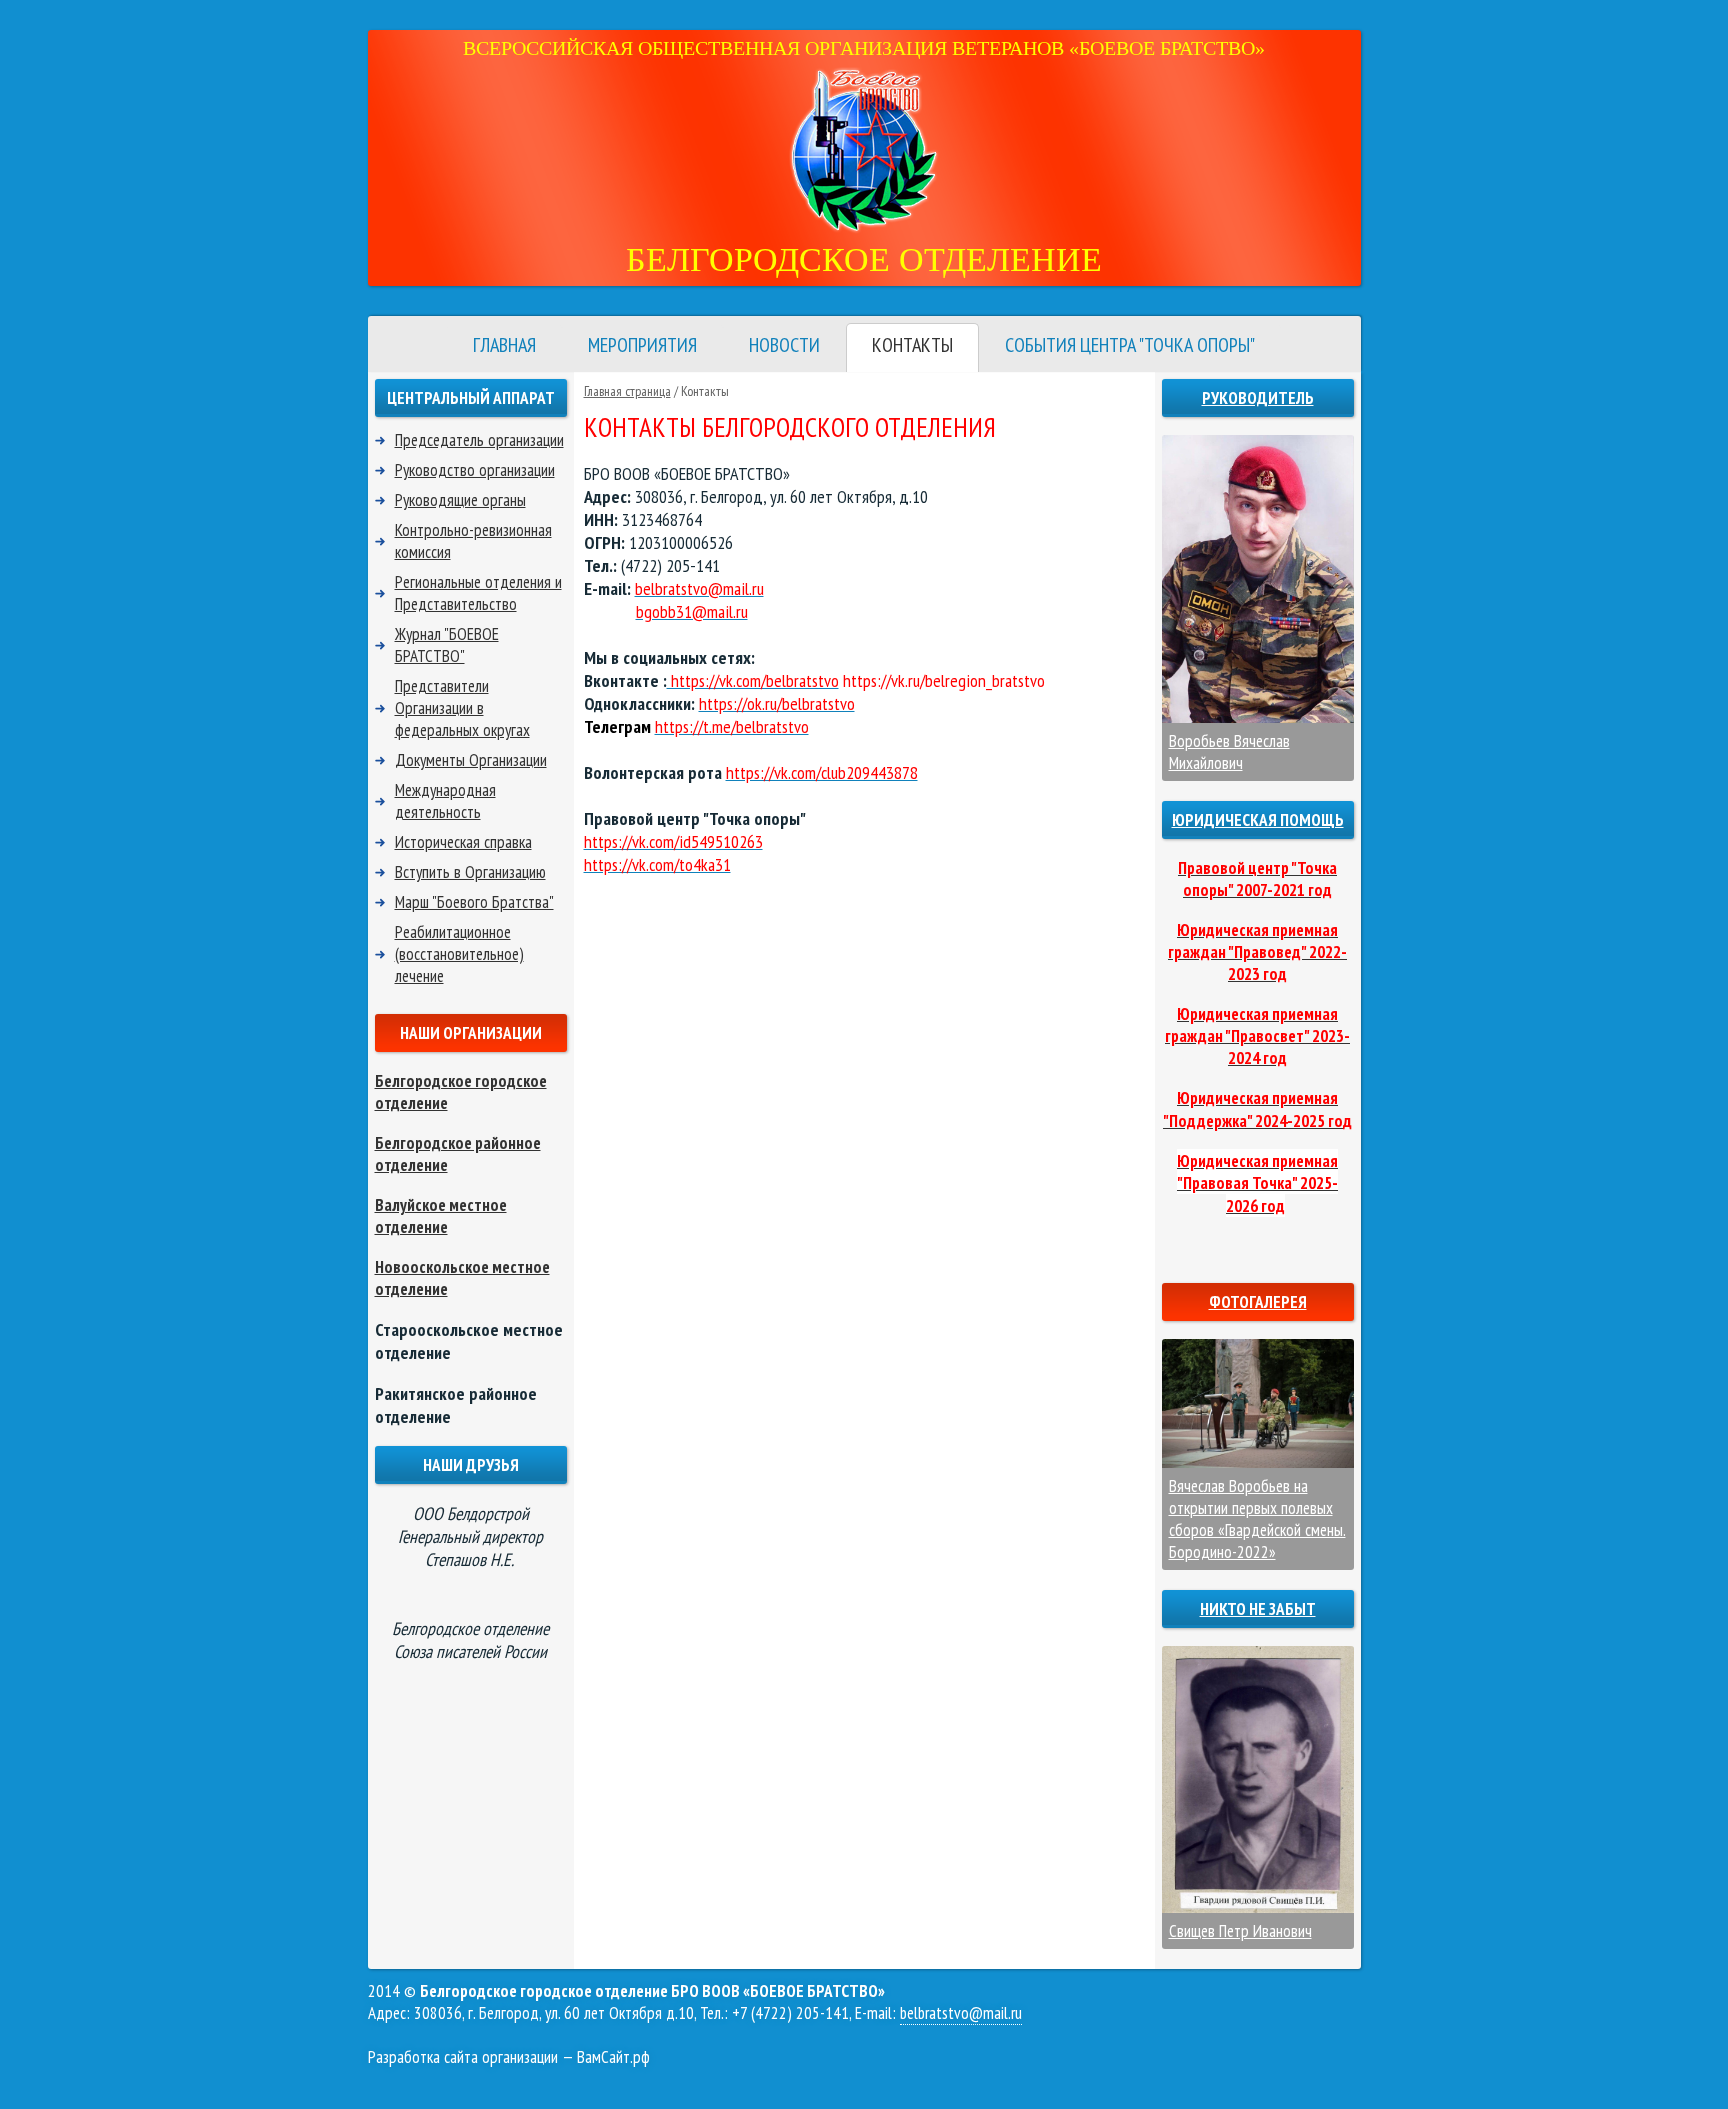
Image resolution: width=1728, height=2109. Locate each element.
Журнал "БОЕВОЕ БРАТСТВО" (447, 645)
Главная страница (627, 391)
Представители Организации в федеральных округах (462, 708)
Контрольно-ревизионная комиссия (473, 541)
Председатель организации (479, 440)
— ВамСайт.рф (509, 2057)
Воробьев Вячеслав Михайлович (1229, 752)
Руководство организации (475, 470)
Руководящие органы (460, 500)
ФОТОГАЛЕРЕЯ (1258, 1302)
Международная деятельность (445, 801)
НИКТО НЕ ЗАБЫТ (1258, 1609)
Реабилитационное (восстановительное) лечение (459, 954)
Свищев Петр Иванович (1240, 1931)
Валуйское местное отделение (441, 1216)
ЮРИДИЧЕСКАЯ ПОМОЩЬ (1258, 820)
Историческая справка (463, 842)
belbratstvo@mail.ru (961, 2013)
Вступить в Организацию (470, 872)
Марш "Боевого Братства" (474, 902)
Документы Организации (471, 760)
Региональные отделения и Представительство (478, 593)
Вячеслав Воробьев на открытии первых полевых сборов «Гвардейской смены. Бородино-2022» (1257, 1519)
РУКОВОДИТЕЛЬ (1258, 398)
